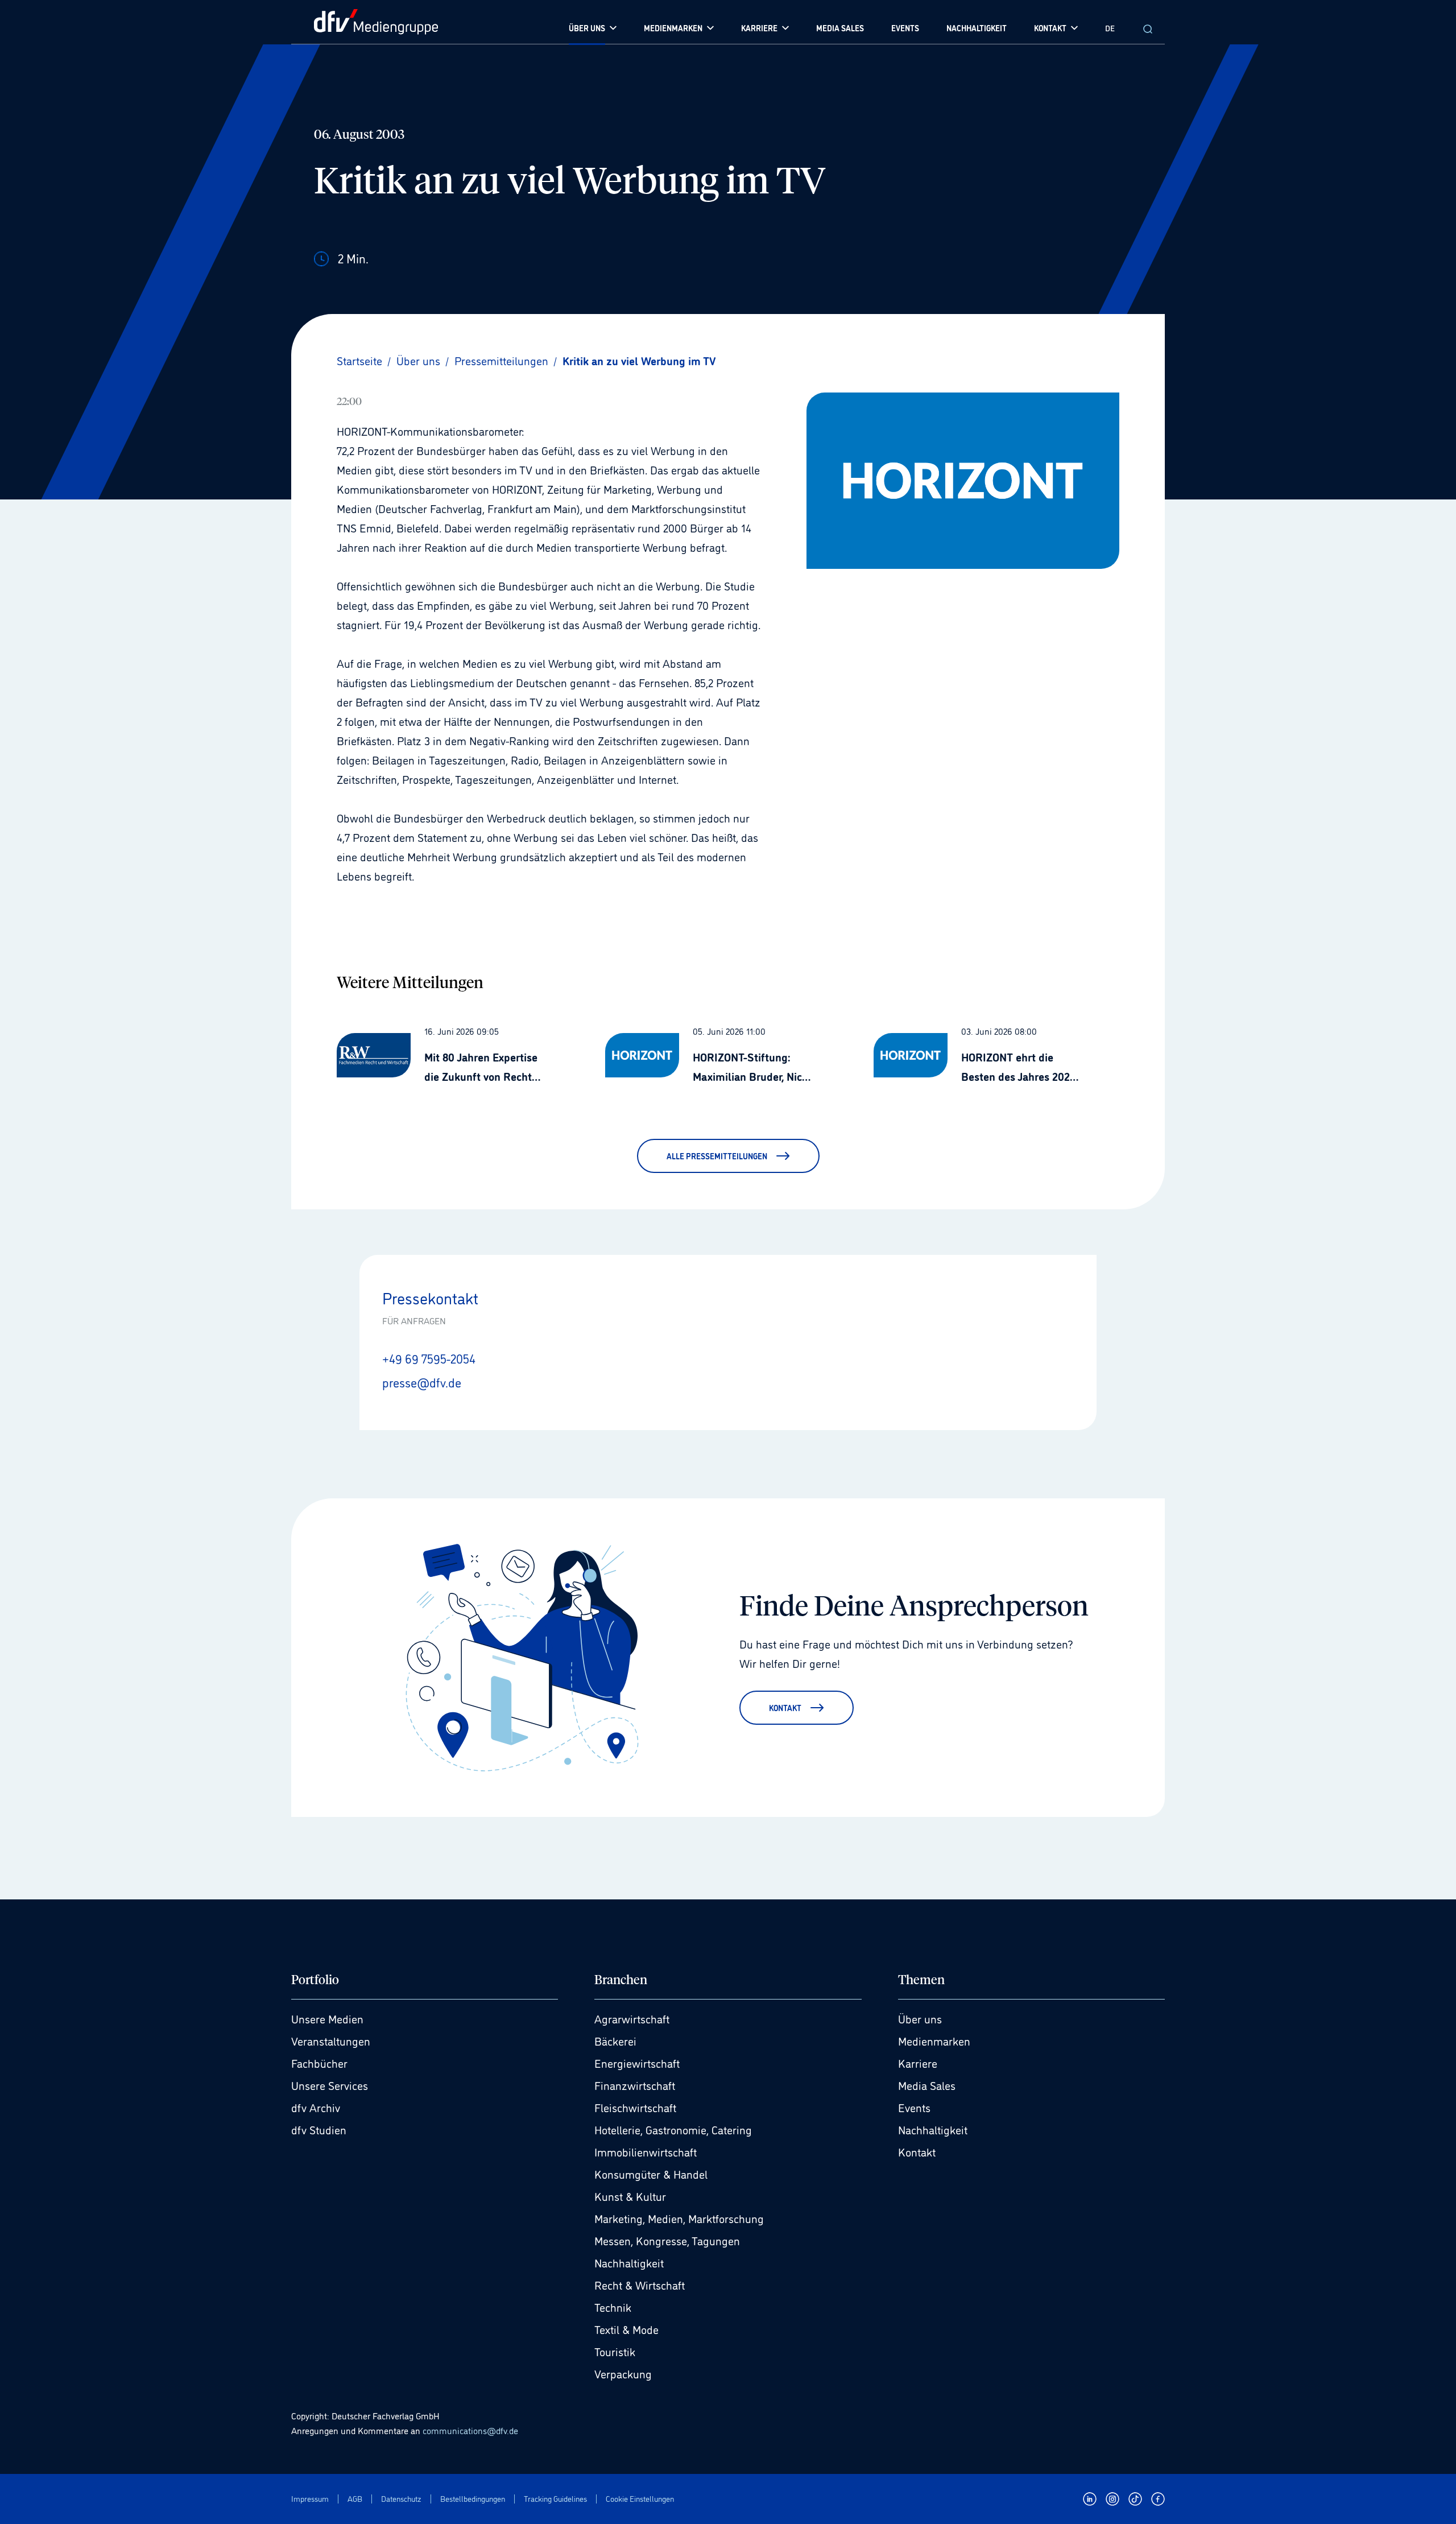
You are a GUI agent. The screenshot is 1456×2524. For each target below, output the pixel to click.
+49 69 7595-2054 (429, 1358)
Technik (613, 2307)
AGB (355, 2499)
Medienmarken (934, 2040)
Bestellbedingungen (473, 2499)
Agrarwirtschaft (632, 2018)
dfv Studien (319, 2129)
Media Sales (927, 2085)
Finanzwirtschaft (635, 2085)
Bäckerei (615, 2040)
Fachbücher (319, 2063)
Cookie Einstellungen (640, 2499)
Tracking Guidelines (555, 2499)
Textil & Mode (626, 2329)
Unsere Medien (327, 2018)
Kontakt (917, 2151)
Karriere (918, 2063)
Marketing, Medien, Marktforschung (679, 2218)
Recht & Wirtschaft (640, 2285)
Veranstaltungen (331, 2040)
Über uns (920, 2018)
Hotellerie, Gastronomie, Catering (673, 2129)
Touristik (615, 2351)
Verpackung (623, 2373)
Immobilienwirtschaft (646, 2151)
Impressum (310, 2499)
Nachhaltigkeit (629, 2262)
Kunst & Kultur (630, 2196)
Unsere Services (330, 2085)
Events (914, 2107)
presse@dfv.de (422, 1382)
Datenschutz (401, 2499)
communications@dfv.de (470, 2430)
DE (1110, 28)
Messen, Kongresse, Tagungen (667, 2240)
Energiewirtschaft (637, 2063)
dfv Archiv (316, 2107)
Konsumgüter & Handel (651, 2174)
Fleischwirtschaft (635, 2107)
